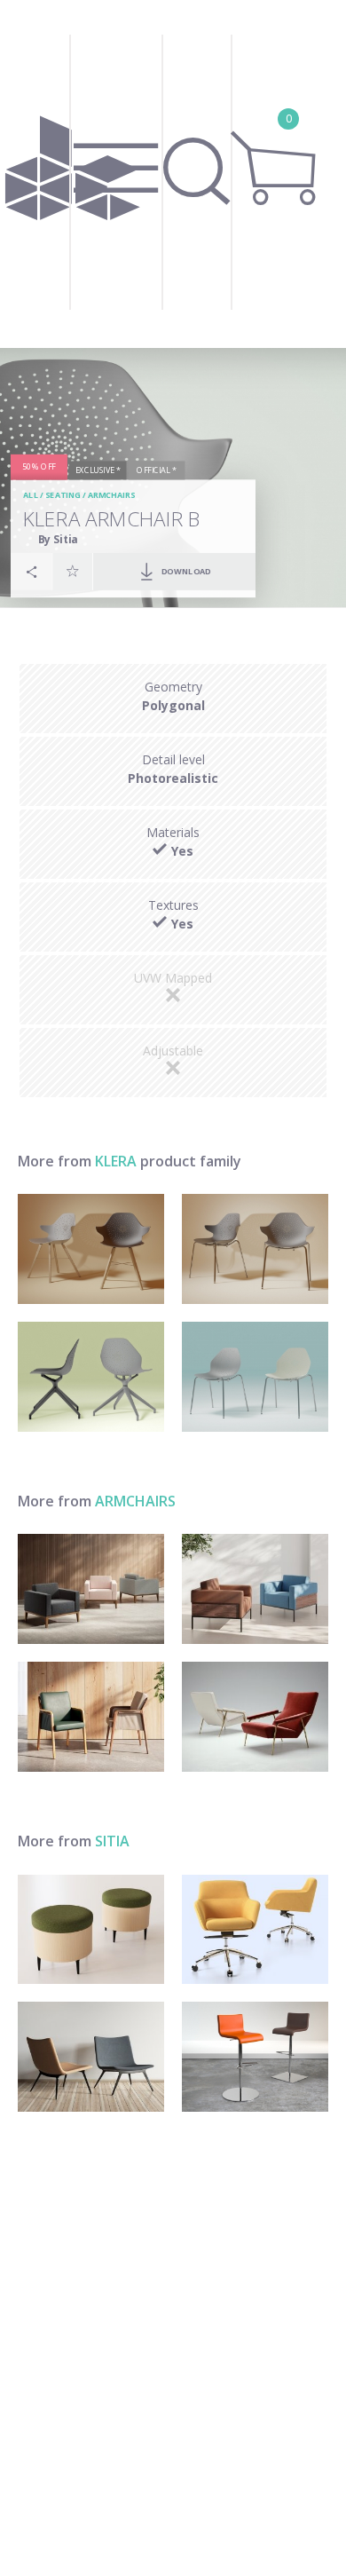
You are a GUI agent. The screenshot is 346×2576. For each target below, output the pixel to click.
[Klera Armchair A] (255, 1249)
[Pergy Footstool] (91, 1930)
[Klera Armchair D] (91, 1249)
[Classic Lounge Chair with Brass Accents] (255, 1717)
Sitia (112, 1841)
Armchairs (111, 496)
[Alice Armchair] (91, 1717)
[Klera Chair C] (91, 1377)
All (31, 496)
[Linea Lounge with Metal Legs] (255, 1589)
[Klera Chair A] (255, 1377)
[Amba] (255, 2057)
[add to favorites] (73, 572)
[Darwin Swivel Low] (255, 1930)
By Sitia (58, 539)
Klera (116, 1161)
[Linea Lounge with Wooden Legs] (91, 1589)
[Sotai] (91, 2057)
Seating (63, 496)
